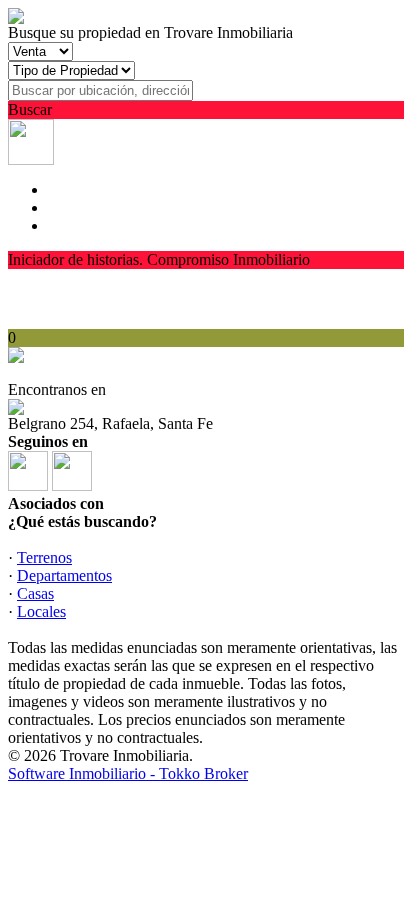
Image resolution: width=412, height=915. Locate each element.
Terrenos (44, 557)
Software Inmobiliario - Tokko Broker (128, 773)
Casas (35, 593)
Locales (41, 611)
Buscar (30, 109)
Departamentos (64, 575)
